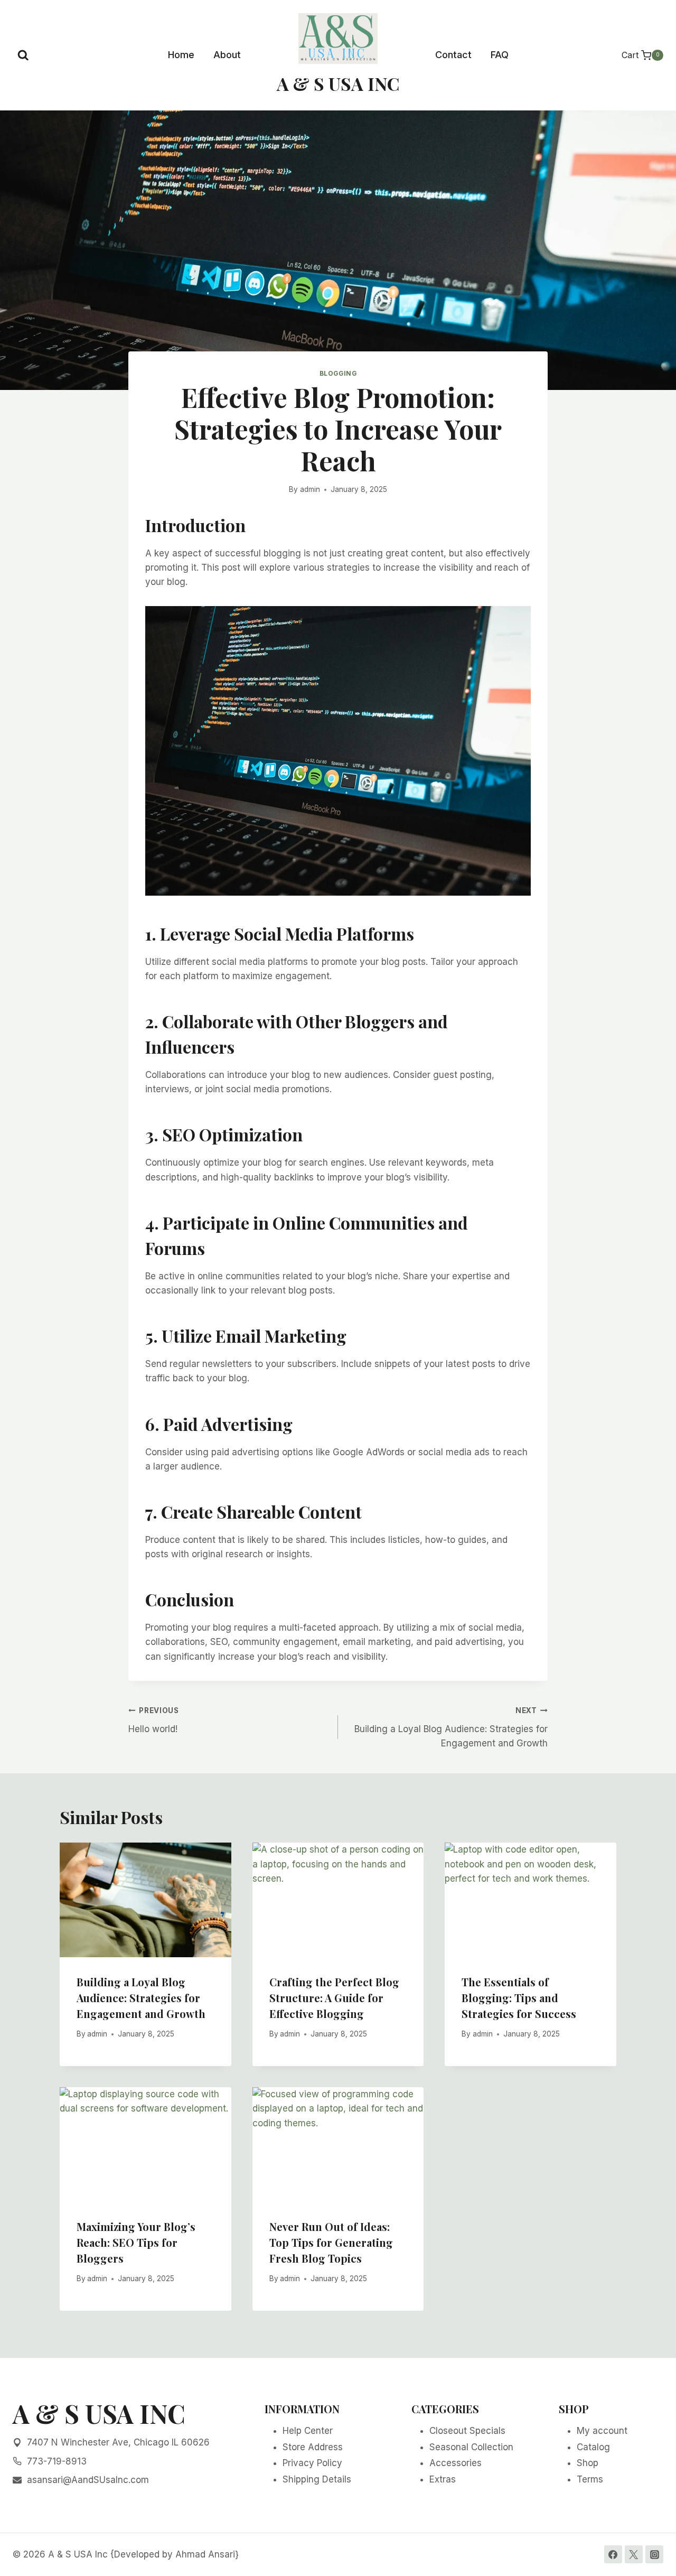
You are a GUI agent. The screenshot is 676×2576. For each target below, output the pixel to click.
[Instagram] (654, 2554)
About (227, 55)
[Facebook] (613, 2554)
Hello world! (154, 1720)
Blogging (338, 373)
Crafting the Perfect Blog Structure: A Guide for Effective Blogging (334, 1998)
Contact (453, 55)
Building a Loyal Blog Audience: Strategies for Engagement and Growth (451, 1727)
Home (181, 55)
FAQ (500, 55)
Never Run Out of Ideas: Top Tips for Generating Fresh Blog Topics (331, 2242)
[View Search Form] (23, 55)
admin (310, 489)
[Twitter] (634, 2554)
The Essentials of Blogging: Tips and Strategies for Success (519, 1998)
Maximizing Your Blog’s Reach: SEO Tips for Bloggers (136, 2242)
